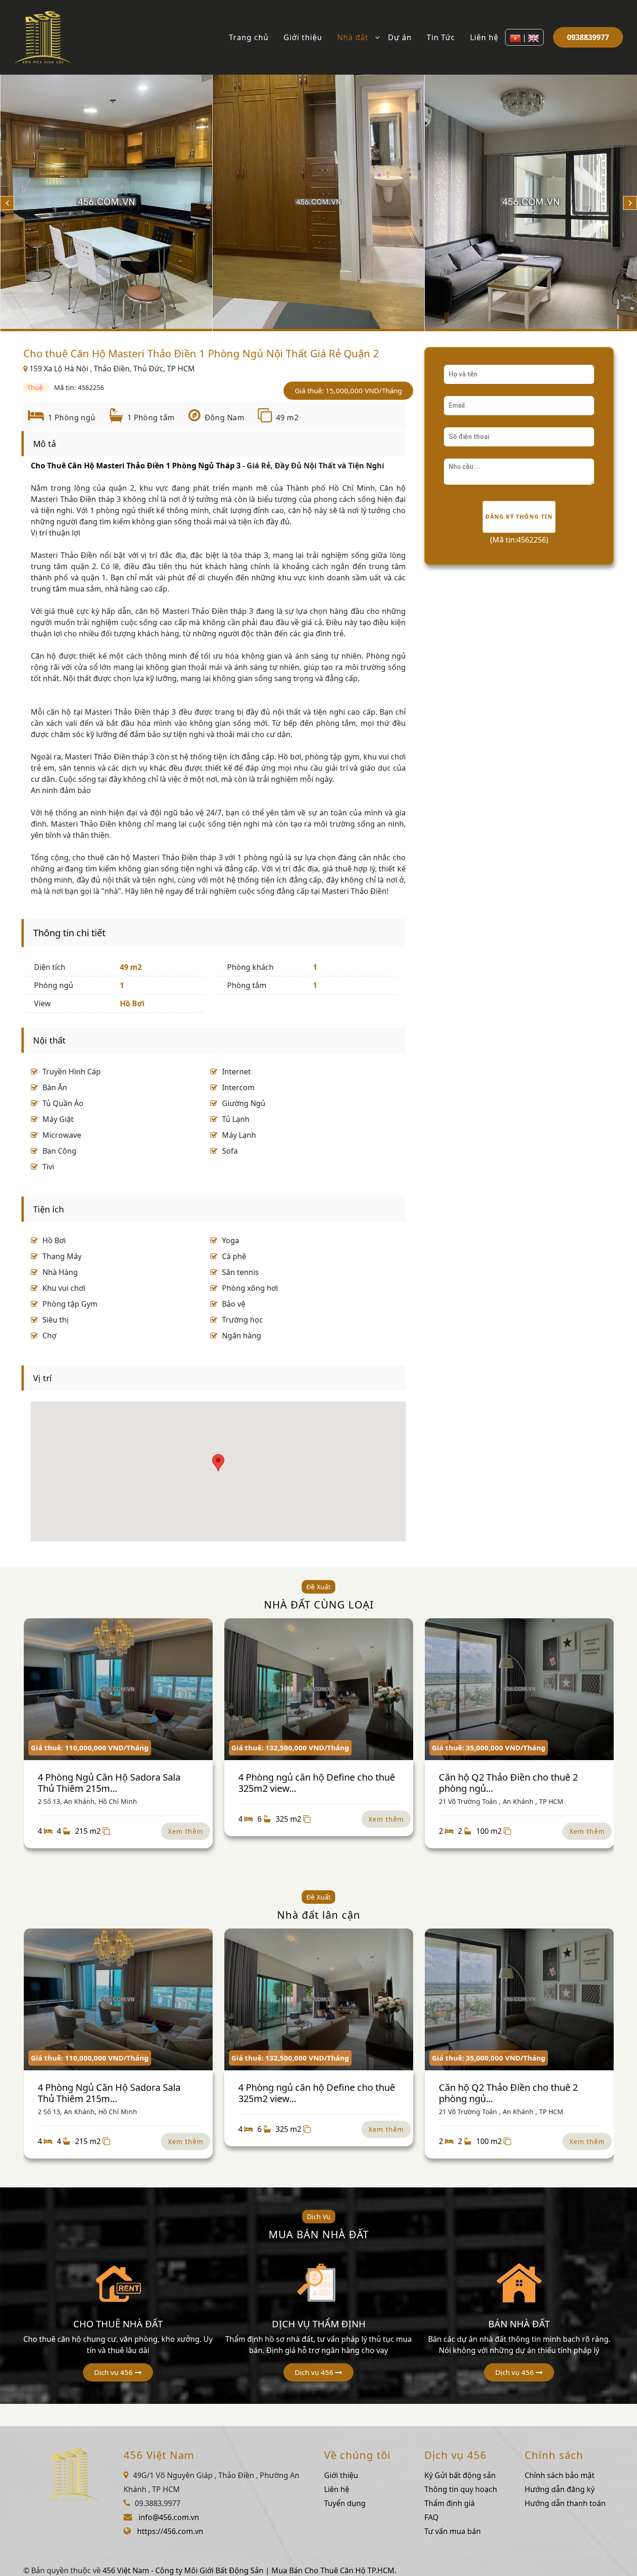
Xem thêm (186, 1831)
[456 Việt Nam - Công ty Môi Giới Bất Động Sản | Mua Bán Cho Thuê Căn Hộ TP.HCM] (43, 36)
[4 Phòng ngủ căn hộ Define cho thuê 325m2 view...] (319, 1689)
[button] (118, 2372)
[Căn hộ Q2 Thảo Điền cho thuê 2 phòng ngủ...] (519, 1689)
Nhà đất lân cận (319, 1915)
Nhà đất (353, 37)
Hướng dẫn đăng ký (560, 2489)
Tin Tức (441, 37)
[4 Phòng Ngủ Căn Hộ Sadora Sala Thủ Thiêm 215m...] (118, 1689)
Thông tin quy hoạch (461, 2489)
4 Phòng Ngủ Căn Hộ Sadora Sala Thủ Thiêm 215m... (109, 1783)
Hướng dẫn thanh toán (565, 2503)
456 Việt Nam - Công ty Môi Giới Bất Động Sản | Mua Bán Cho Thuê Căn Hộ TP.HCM (249, 2570)
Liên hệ (484, 37)
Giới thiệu (303, 37)
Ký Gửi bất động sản (460, 2475)
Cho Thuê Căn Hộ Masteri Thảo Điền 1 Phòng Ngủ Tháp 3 (136, 466)
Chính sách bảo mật (560, 2475)
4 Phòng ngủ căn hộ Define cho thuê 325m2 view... (317, 1783)
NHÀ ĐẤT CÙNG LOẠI (319, 1604)
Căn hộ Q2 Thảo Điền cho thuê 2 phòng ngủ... (508, 1783)
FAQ (432, 2517)
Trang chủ (249, 37)
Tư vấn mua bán (453, 2531)
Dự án (400, 37)
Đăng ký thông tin (519, 517)
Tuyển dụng (345, 2503)
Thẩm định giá (450, 2503)
